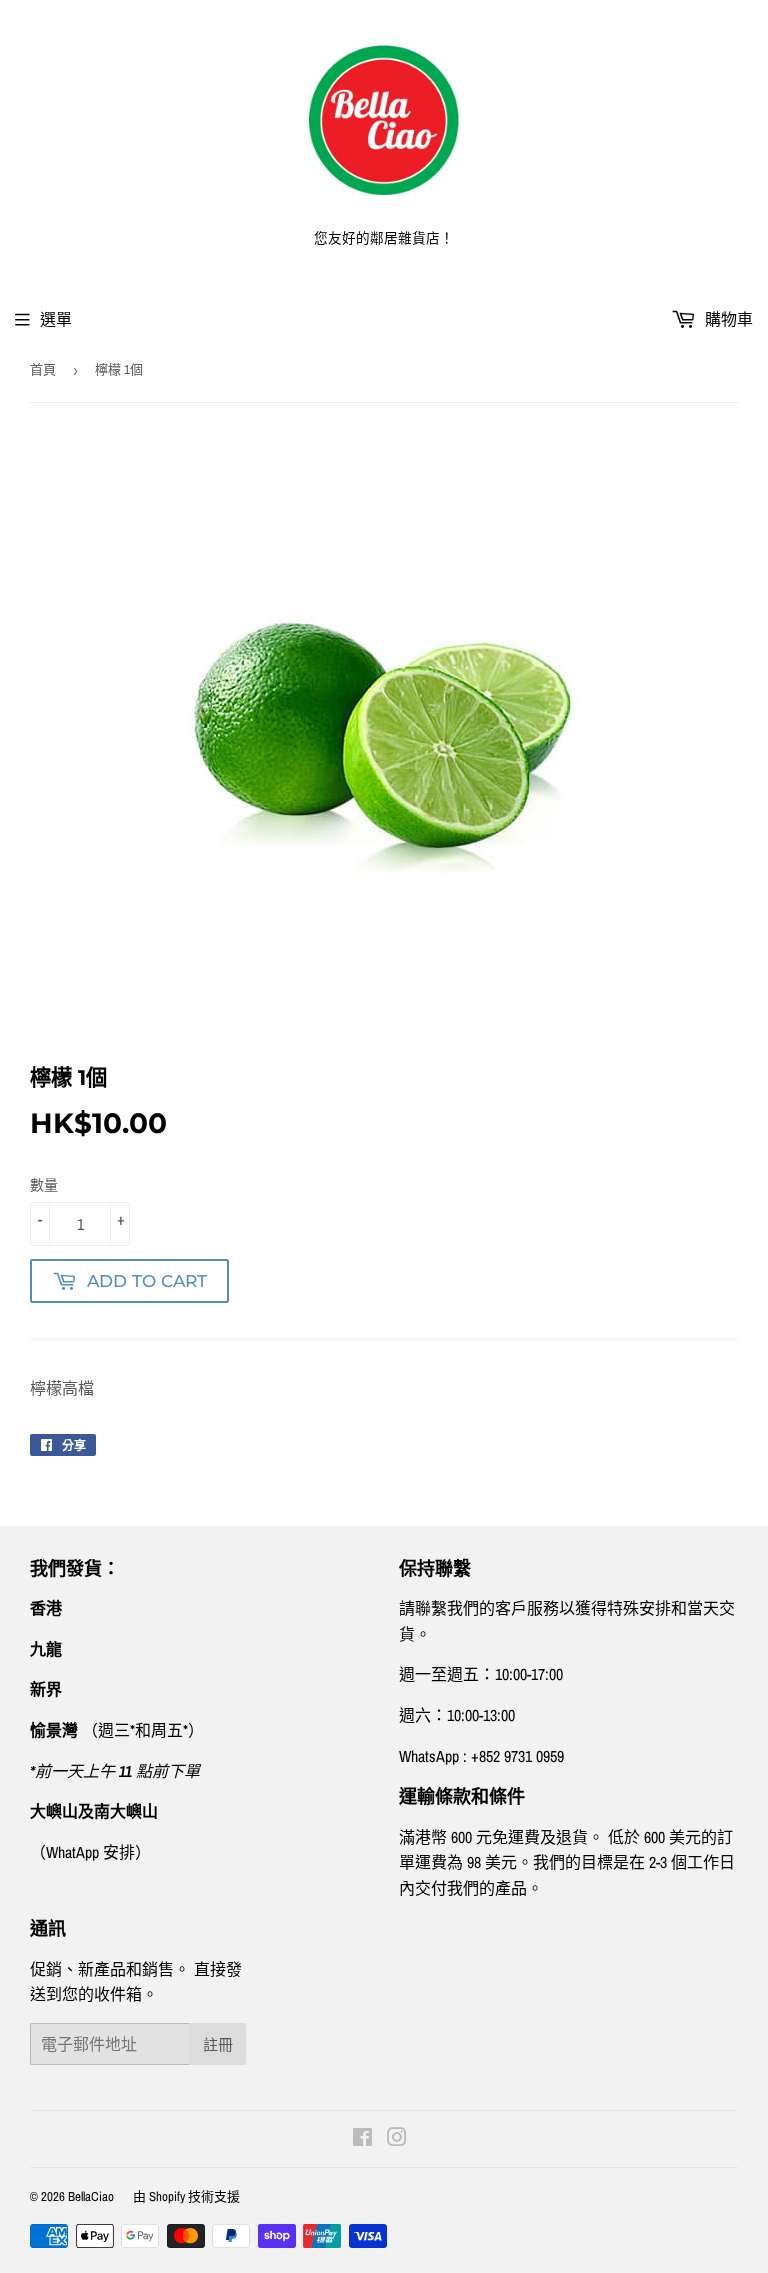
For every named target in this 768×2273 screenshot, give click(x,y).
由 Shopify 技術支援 (186, 2196)
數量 (44, 1185)
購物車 (727, 319)
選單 (56, 319)
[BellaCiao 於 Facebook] (362, 2139)
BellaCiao (91, 2196)
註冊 (218, 2044)
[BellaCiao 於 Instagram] (397, 2139)
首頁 (43, 369)
